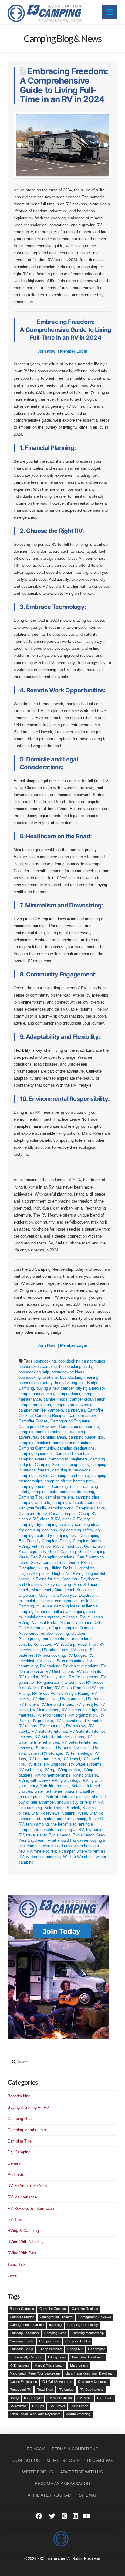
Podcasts (16, 2175)
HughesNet (84, 1568)
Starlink (73, 1808)
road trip (68, 1644)
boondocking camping (38, 1367)
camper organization (88, 1399)
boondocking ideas (68, 1372)
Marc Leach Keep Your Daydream (35, 2373)
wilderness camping (43, 1857)
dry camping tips (61, 1535)
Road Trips (87, 1644)
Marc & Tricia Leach (49, 2365)
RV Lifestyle (86, 1704)
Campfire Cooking (53, 2309)
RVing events (68, 1770)
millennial (27, 1601)
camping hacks (76, 1465)
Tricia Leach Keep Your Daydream (35, 2414)
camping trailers (59, 1497)
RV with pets (30, 1770)
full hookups (71, 1546)
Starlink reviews (46, 1813)
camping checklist (34, 1443)
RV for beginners (84, 1677)
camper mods (55, 1399)
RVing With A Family (26, 2242)
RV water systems (85, 1764)
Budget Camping (22, 2309)
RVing (49, 1770)
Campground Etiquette (70, 1421)
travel (12, 2275)
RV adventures (55, 1650)
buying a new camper (55, 1388)
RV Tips (15, 2219)
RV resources (52, 1726)
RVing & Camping (23, 2231)
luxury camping (58, 1584)
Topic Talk (17, 2264)
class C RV (72, 1519)
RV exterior (28, 1677)
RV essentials (89, 1671)
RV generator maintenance (60, 1682)
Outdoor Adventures (93, 2382)
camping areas (53, 1437)
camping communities (72, 1443)
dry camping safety (76, 1530)
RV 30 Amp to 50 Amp (27, 2186)
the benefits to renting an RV (59, 1830)
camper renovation (35, 1405)
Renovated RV (46, 1644)
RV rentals (94, 1721)
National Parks (44, 1622)
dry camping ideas (84, 1525)
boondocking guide (76, 1367)
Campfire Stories (33, 1421)
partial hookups (56, 1639)
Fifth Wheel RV (45, 1546)
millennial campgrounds (58, 1601)
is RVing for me (45, 1579)
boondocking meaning (79, 1377)
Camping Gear (47, 1465)
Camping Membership (27, 2130)
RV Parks (84, 2398)
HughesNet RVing (68, 1573)
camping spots (44, 1492)
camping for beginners (68, 1459)
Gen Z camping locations (52, 1557)
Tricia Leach (60, 1835)
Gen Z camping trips (49, 1563)
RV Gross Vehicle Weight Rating (61, 1693)
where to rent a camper (54, 1851)
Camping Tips (31, 1497)
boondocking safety (35, 1383)
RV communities (70, 1661)
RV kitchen (28, 1704)
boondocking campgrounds (82, 1361)
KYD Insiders (30, 1584)
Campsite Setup (33, 1514)
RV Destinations (60, 1671)
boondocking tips (70, 1383)
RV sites (64, 1748)
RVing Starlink (85, 1775)
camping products (34, 1486)
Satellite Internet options (56, 1791)
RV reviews (76, 1726)
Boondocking (19, 2096)
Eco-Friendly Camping (38, 1541)
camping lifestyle (33, 1476)
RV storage (52, 1753)
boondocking (45, 1361)
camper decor (68, 1394)
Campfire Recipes (51, 1416)
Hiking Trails (61, 1568)
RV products (42, 1721)
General (14, 2163)
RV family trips (53, 1677)
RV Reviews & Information (31, 2208)
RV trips (34, 1764)
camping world (61, 1508)
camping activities (52, 1432)
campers (56, 1410)
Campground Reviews (38, 1427)
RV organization (83, 1715)
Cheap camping (63, 1514)
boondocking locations (38, 1377)
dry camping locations (38, 1530)
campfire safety (82, 1416)
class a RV (28, 1519)
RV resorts (28, 1726)
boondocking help (34, 1372)
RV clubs (45, 1661)
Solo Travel (54, 1808)
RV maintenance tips (80, 1710)
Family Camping (74, 1541)
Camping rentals (66, 1486)
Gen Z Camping (62, 1552)
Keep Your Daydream (80, 1579)
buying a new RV (91, 1388)
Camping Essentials (73, 1454)
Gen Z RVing (80, 1563)
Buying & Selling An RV (28, 2107)
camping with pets (68, 1503)
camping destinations (76, 1448)
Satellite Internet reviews (68, 1797)
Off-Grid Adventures (57, 2382)
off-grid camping (63, 1628)
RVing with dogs (66, 1780)
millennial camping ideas (58, 1606)
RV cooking (50, 1666)
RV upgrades (55, 1764)
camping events (32, 1459)
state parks (44, 1819)
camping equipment (36, 1454)
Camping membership (70, 1476)
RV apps (78, 1650)
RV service (44, 1748)
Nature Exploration (76, 1622)
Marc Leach (42, 1590)
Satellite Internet (54, 1786)
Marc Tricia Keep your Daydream (68, 1595)
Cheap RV (88, 1514)
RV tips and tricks (44, 1759)
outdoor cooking (55, 1633)
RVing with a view (34, 1780)
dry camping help (51, 1525)
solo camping (30, 1808)
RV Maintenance (45, 1710)
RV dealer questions (81, 1666)
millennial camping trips (39, 1617)
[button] (110, 12)
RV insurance (72, 1699)
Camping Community (37, 1448)
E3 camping (89, 1535)
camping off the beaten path (69, 1481)
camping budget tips (86, 1437)
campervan (75, 1410)
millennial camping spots (74, 1612)
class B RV (50, 1519)
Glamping (27, 1568)
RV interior (95, 1699)
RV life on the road (57, 1704)
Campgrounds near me (79, 1427)
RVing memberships (53, 1775)
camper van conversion (74, 1405)
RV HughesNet (45, 1699)
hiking (43, 1568)
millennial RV (74, 1617)
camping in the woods (71, 1470)
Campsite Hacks (90, 1508)
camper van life (32, 1410)
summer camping (71, 1819)
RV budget (77, 1655)
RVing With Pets (22, 2253)
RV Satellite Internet (49, 1731)
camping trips (87, 1497)
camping (26, 1432)
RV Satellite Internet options (59, 1737)
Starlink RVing (74, 1813)
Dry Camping (19, 2152)
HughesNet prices (34, 1573)
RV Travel (71, 1759)
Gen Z (90, 1546)
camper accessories (36, 1394)
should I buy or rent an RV (80, 1802)
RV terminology (78, 1753)
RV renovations (69, 1721)
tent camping (37, 1824)
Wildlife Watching (78, 1857)
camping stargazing (77, 1492)
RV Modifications (51, 1715)
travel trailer (36, 1835)
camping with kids (34, 1503)
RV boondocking (51, 1655)
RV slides (82, 1748)
